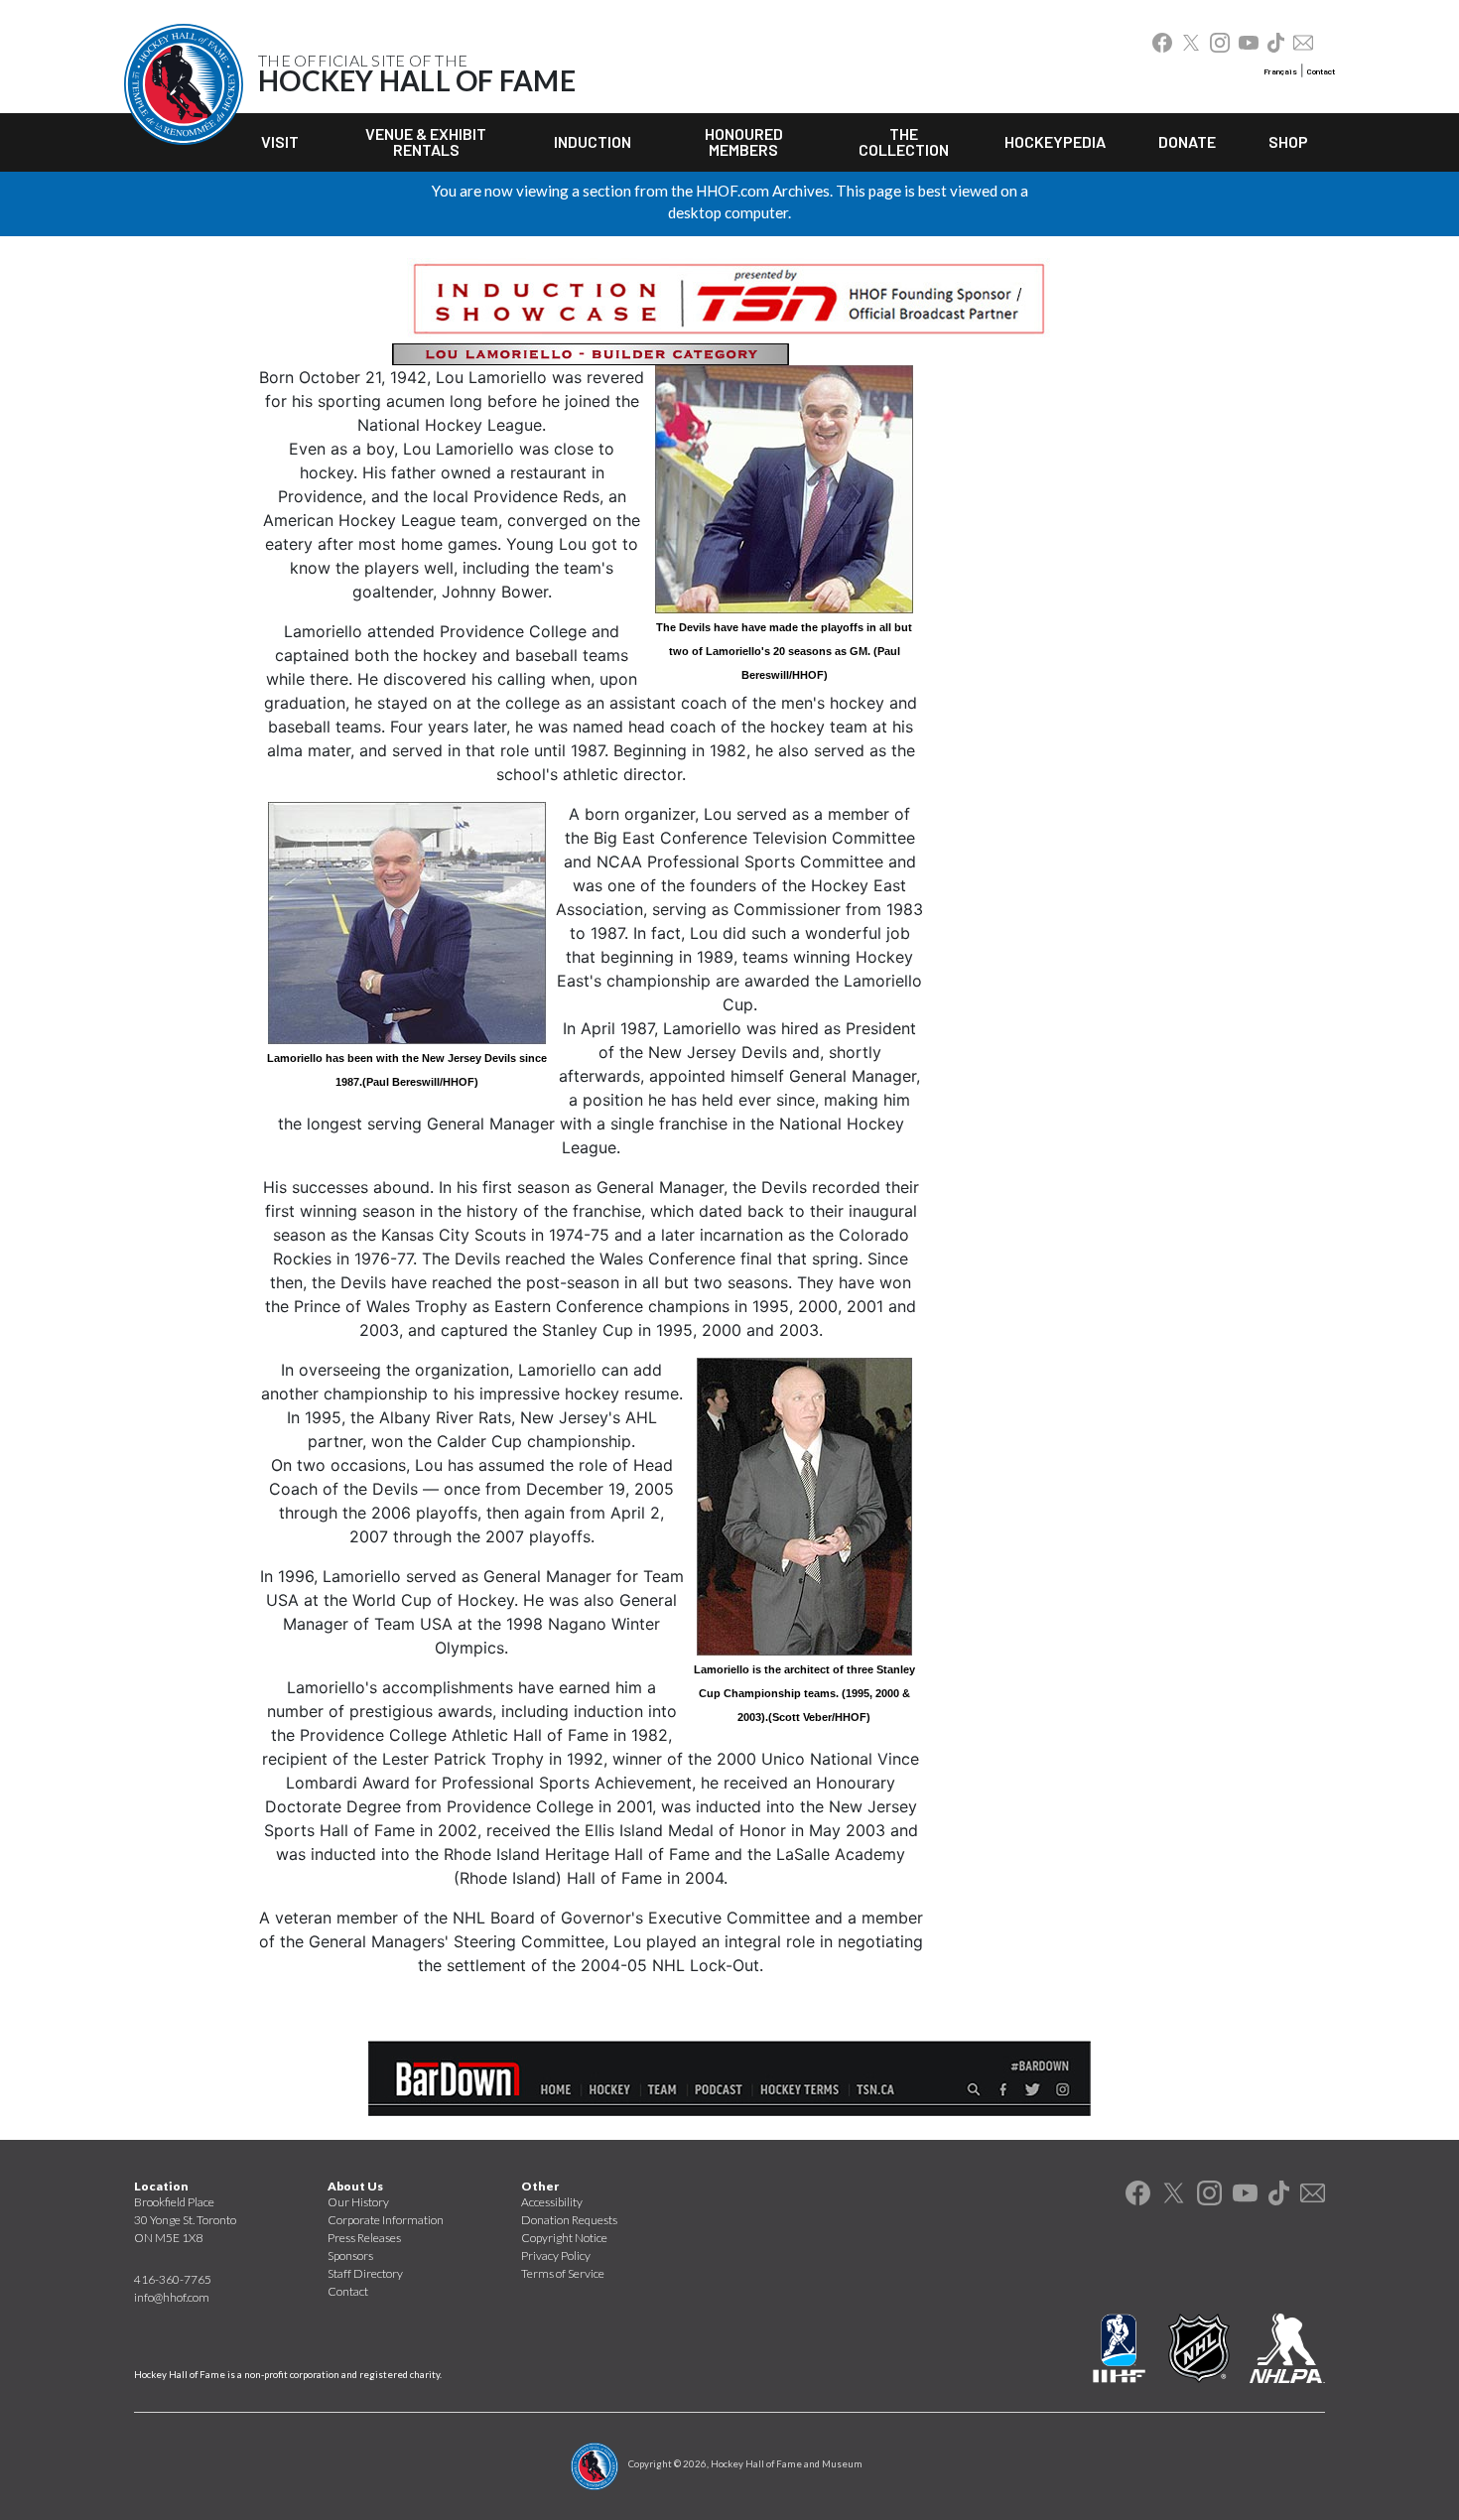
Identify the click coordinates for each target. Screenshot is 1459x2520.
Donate (1187, 141)
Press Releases (364, 2238)
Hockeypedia (1055, 141)
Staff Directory (365, 2273)
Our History (358, 2202)
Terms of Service (563, 2273)
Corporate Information (386, 2220)
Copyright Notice (564, 2238)
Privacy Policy (556, 2255)
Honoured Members (744, 141)
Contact (1321, 71)
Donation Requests (569, 2220)
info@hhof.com (172, 2297)
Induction (593, 141)
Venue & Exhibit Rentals (426, 141)
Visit (280, 141)
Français (1280, 71)
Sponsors (350, 2255)
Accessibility (552, 2202)
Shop (1288, 141)
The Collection (904, 141)
